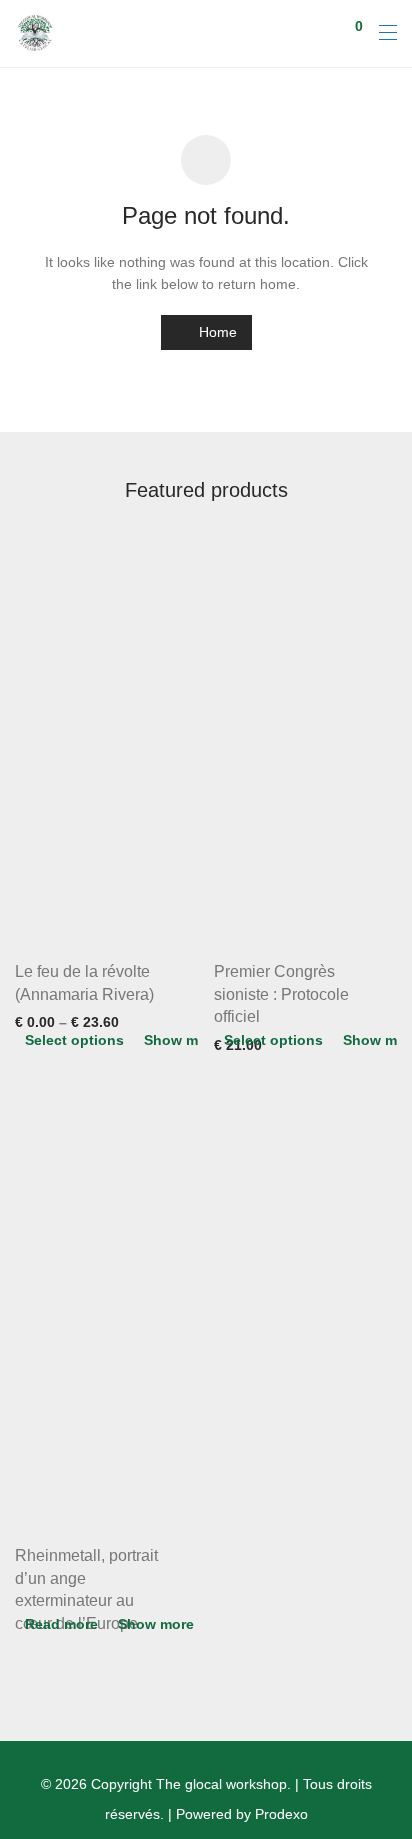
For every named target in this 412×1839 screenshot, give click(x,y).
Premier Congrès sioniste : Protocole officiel (281, 994)
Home (216, 332)
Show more (182, 1040)
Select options (74, 1040)
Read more (61, 1624)
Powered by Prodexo (242, 1814)
